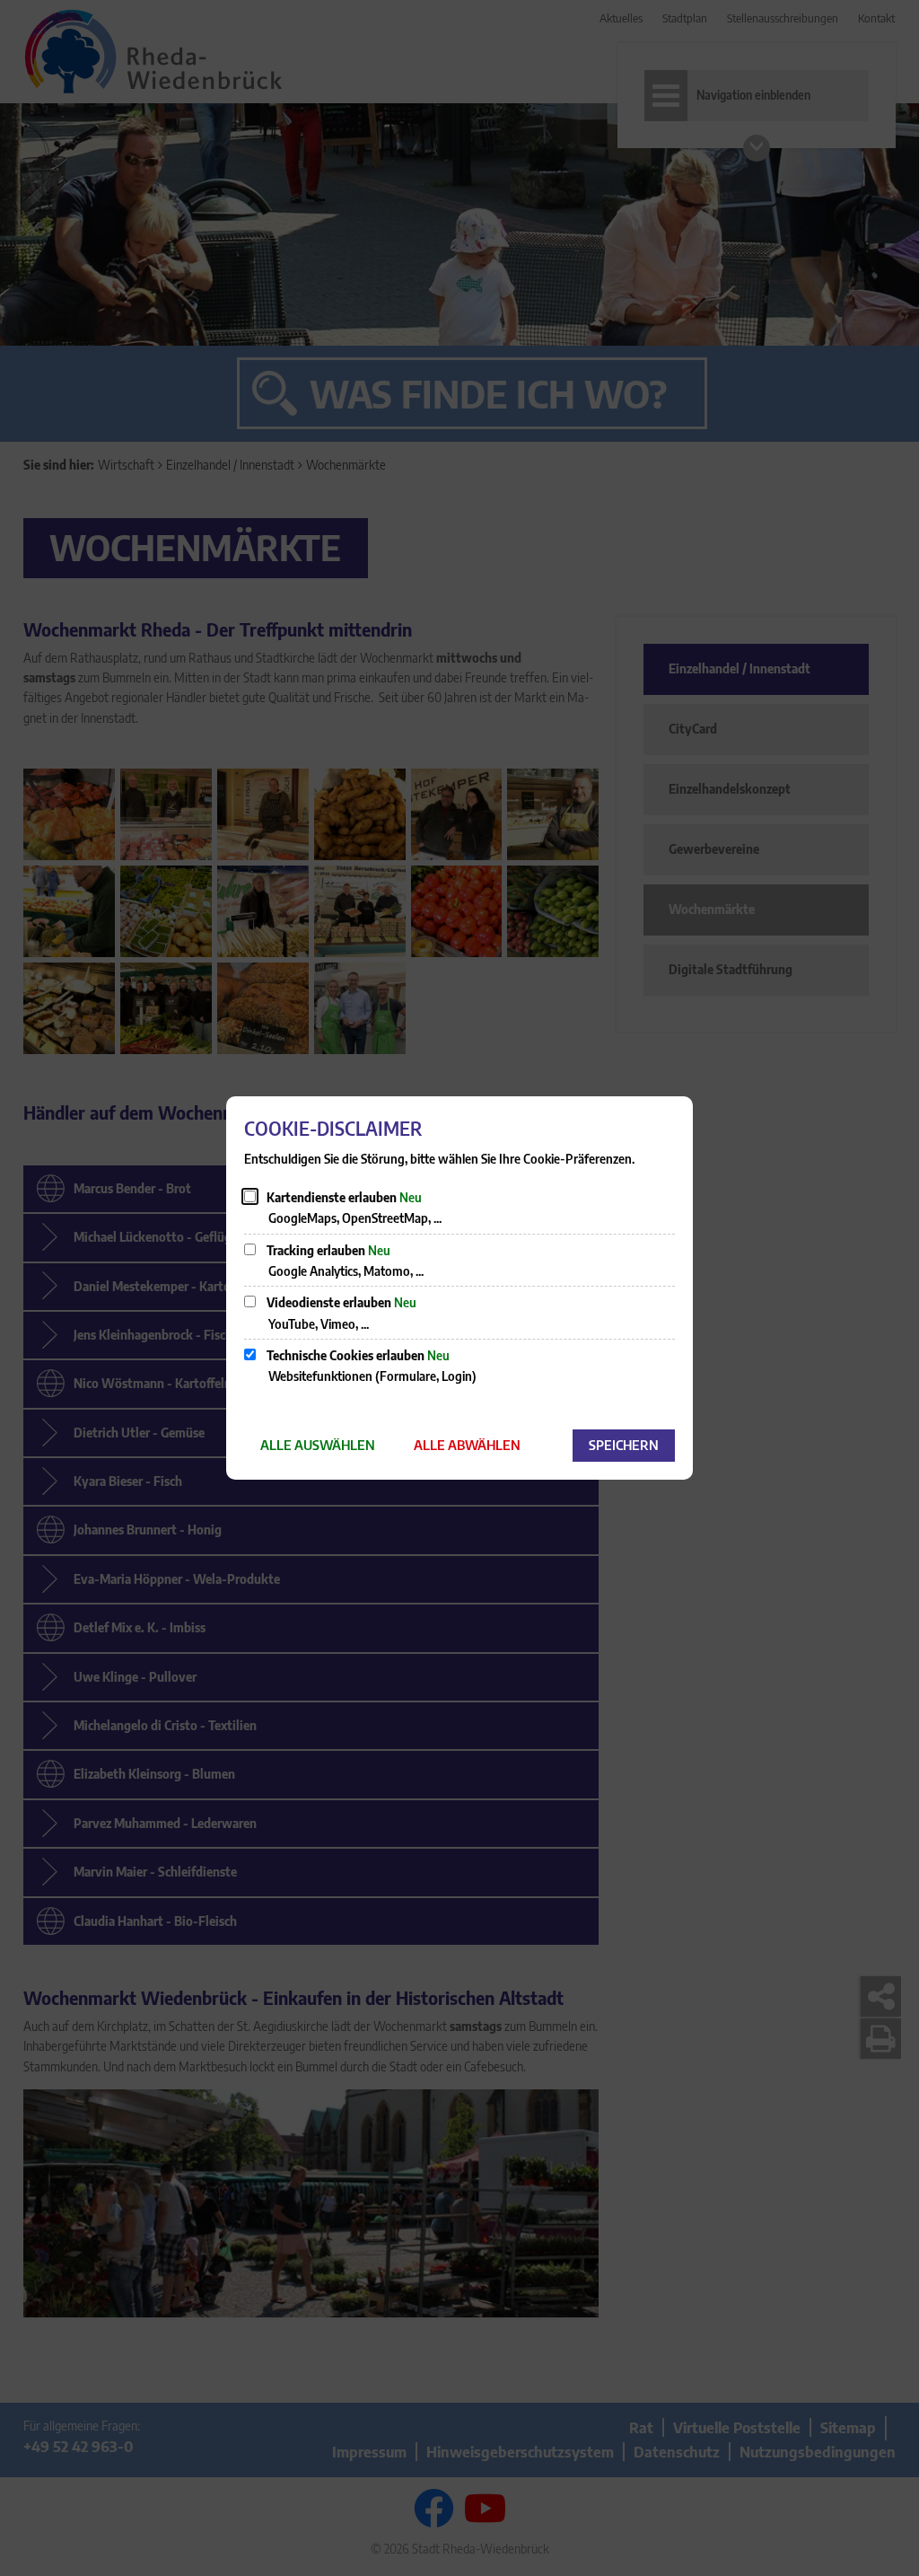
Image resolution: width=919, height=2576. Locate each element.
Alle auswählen (318, 1445)
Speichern (624, 1445)
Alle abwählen (467, 1445)
